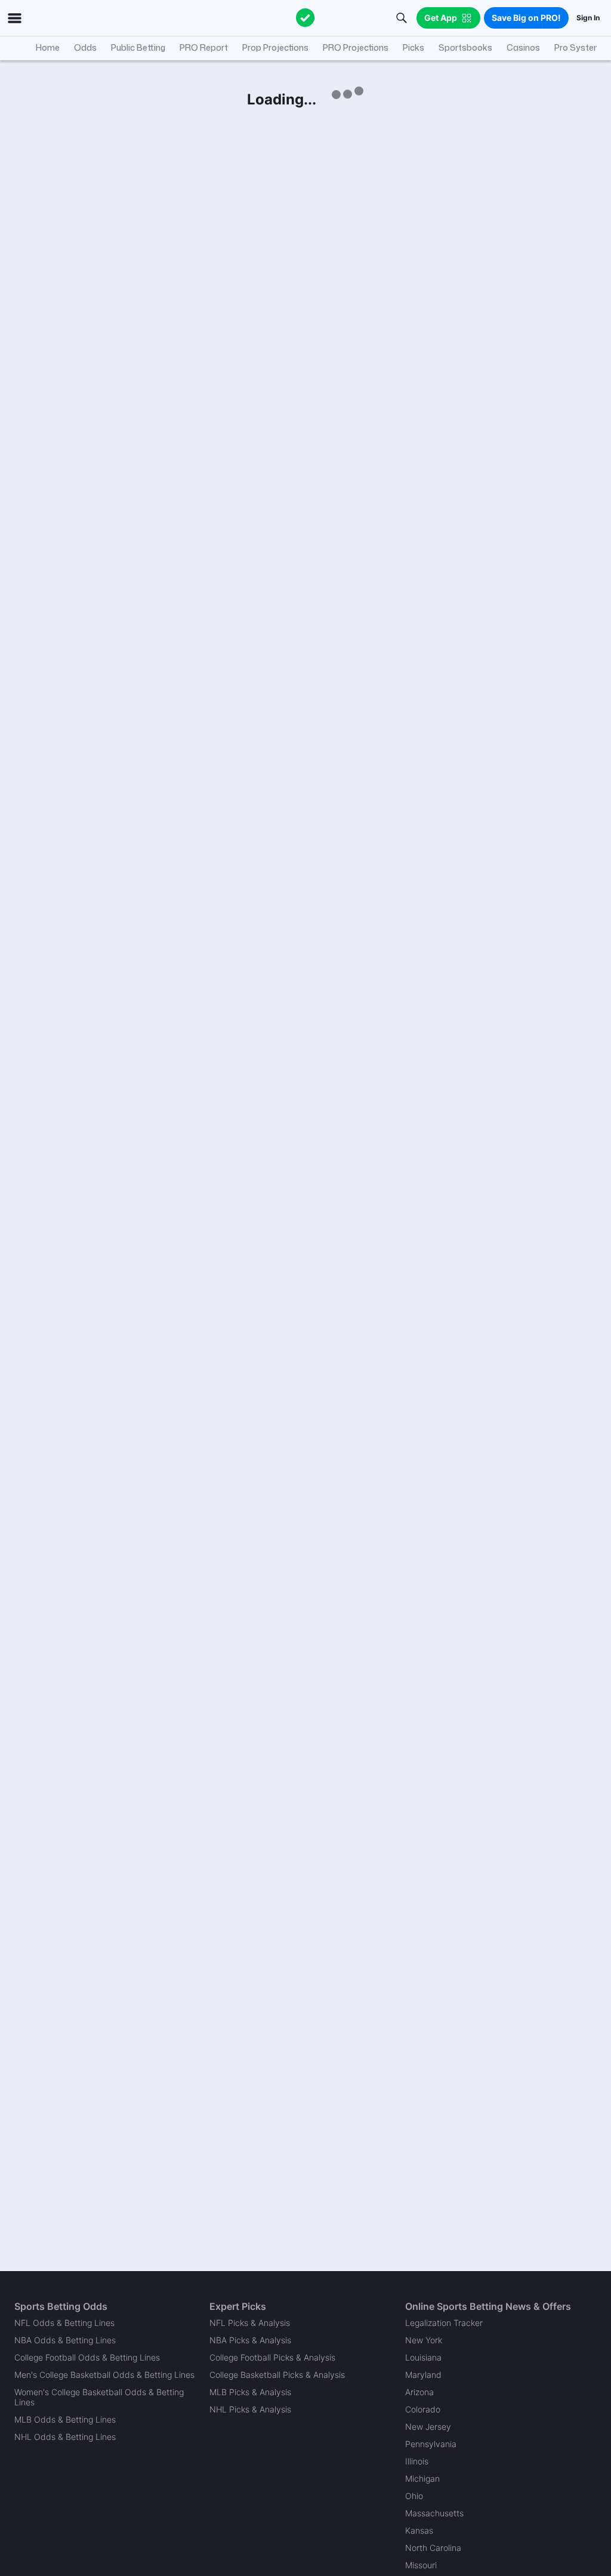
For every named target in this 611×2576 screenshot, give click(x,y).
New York (424, 2340)
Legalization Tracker (444, 2323)
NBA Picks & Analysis (250, 2340)
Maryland (423, 2375)
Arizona (419, 2392)
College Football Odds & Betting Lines (87, 2357)
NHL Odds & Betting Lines (65, 2437)
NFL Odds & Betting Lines (64, 2323)
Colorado (423, 2409)
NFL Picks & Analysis (250, 2323)
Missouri (421, 2565)
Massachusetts (434, 2513)
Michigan (422, 2478)
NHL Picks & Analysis (250, 2409)
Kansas (419, 2530)
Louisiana (423, 2357)
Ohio (414, 2496)
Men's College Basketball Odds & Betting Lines (104, 2375)
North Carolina (433, 2548)
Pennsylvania (431, 2444)
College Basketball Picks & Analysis (277, 2375)
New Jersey (428, 2427)
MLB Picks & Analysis (250, 2392)
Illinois (417, 2461)
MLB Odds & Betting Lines (65, 2419)
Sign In (588, 18)
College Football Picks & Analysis (272, 2357)
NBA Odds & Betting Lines (65, 2340)
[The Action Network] (305, 18)
